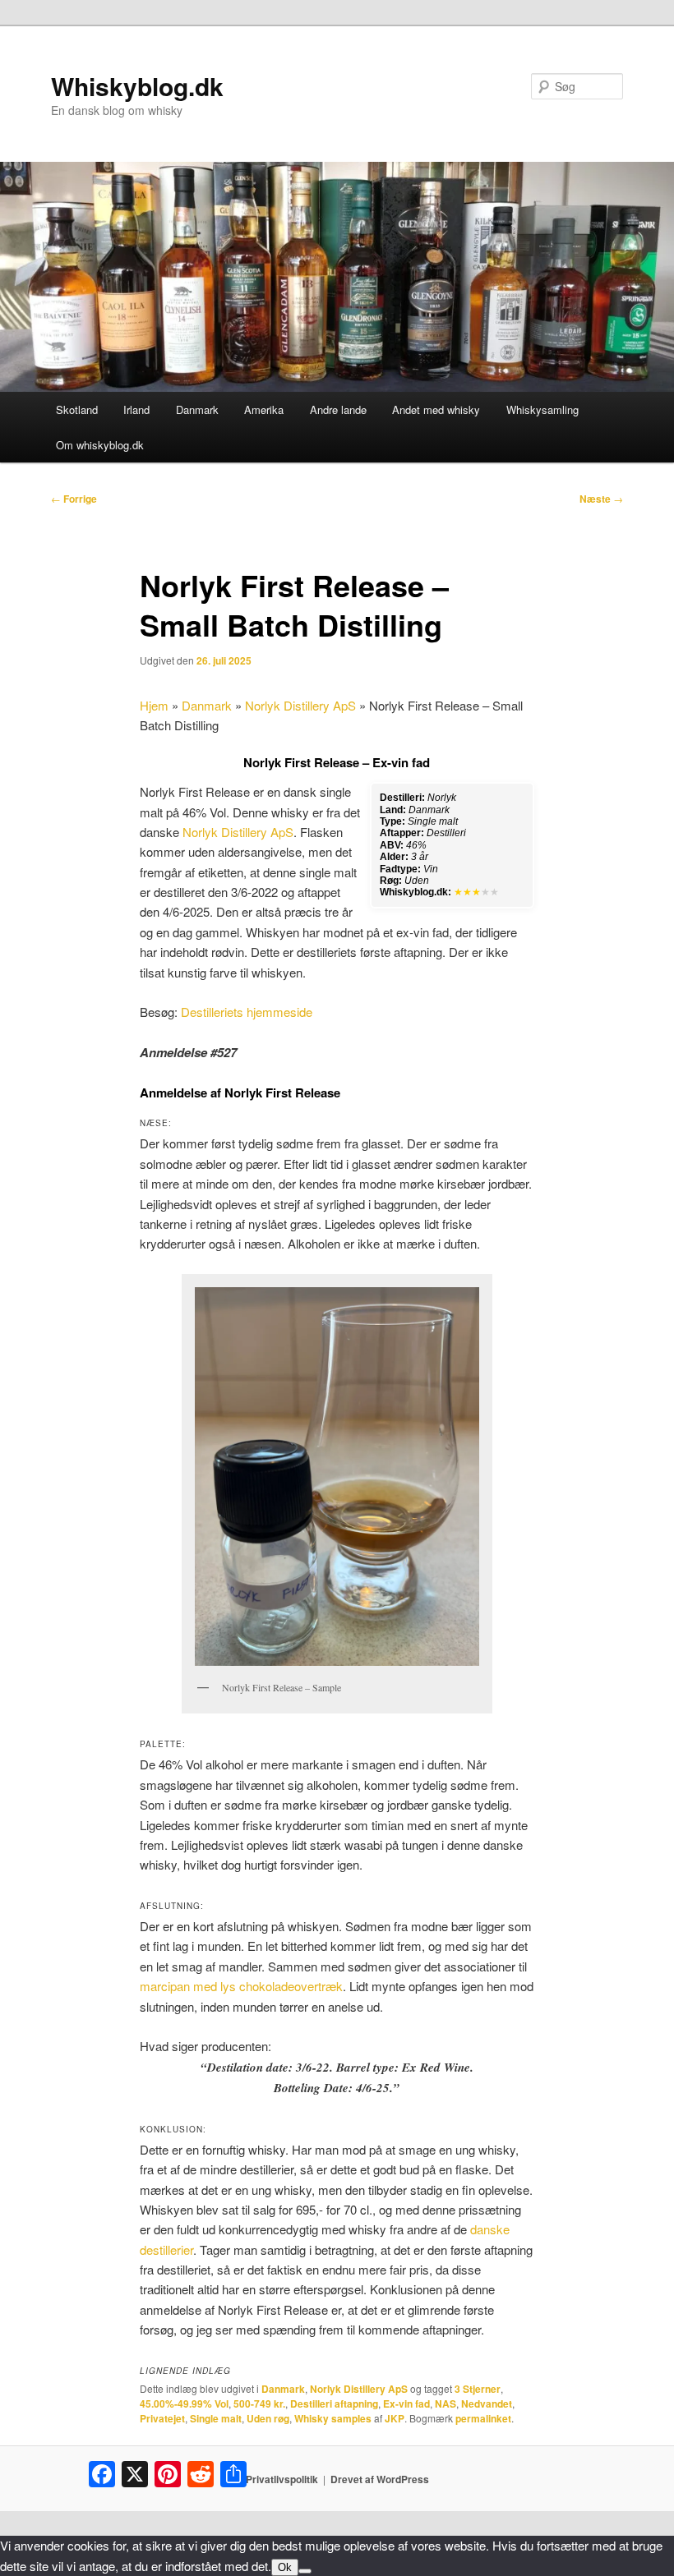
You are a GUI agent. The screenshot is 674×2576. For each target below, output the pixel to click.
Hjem (154, 705)
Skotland (77, 409)
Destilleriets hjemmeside (247, 1012)
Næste (601, 499)
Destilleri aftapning (334, 2403)
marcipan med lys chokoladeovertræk (241, 1986)
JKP (395, 2418)
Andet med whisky (436, 409)
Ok (285, 2567)
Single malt (216, 2418)
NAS (445, 2403)
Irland (136, 409)
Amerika (264, 409)
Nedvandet (487, 2403)
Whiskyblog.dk (137, 86)
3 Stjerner (478, 2389)
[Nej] (305, 2571)
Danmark (197, 409)
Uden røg (268, 2418)
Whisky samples (333, 2418)
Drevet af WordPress (380, 2479)
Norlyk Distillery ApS (300, 705)
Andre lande (338, 409)
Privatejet (162, 2418)
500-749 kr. (259, 2403)
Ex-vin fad (406, 2403)
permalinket (483, 2418)
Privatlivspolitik (282, 2479)
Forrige (74, 499)
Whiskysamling (542, 409)
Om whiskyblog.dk (100, 445)
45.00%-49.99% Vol (184, 2403)
